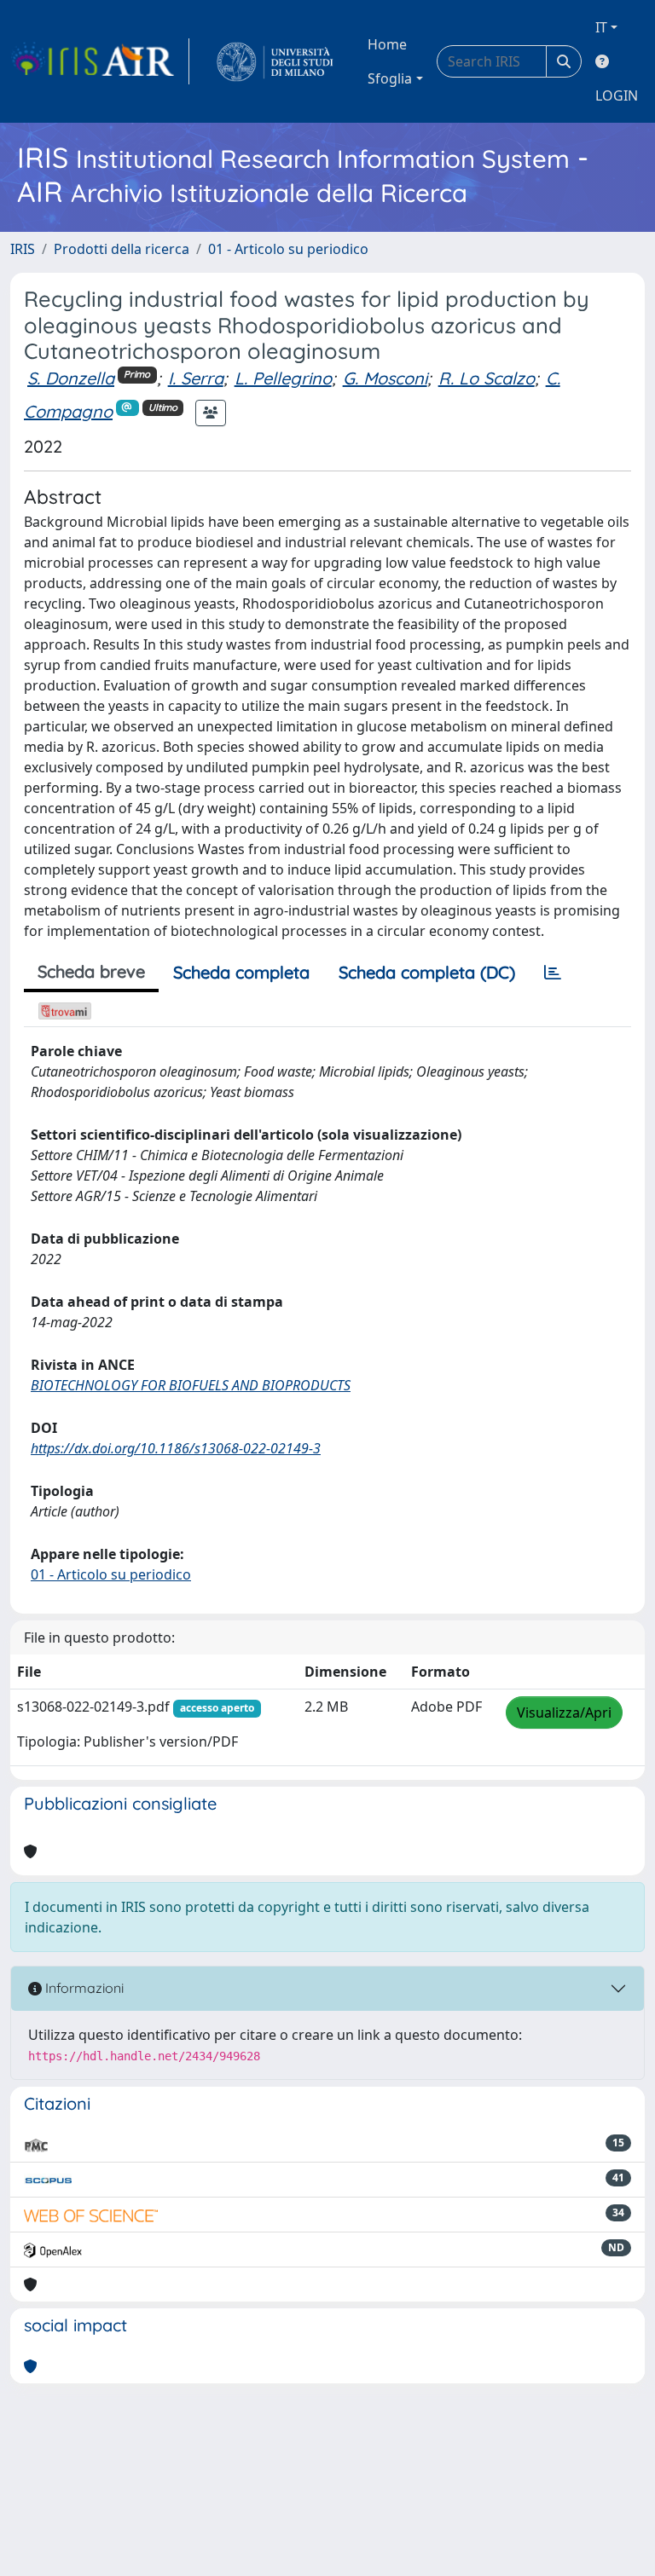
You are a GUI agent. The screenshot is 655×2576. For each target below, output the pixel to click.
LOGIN (617, 95)
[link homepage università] (275, 61)
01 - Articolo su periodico (288, 249)
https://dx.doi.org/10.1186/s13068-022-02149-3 (176, 1448)
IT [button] (601, 27)
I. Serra (196, 378)
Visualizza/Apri (564, 1713)
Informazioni (83, 1988)
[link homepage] (100, 61)
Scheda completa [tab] (241, 972)
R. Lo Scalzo (487, 378)
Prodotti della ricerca (122, 249)
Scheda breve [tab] (91, 971)
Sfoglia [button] (390, 78)
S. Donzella (71, 378)
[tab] (553, 973)
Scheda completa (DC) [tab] (427, 972)
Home (387, 44)
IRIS (23, 249)
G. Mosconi (385, 378)
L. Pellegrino (283, 378)
